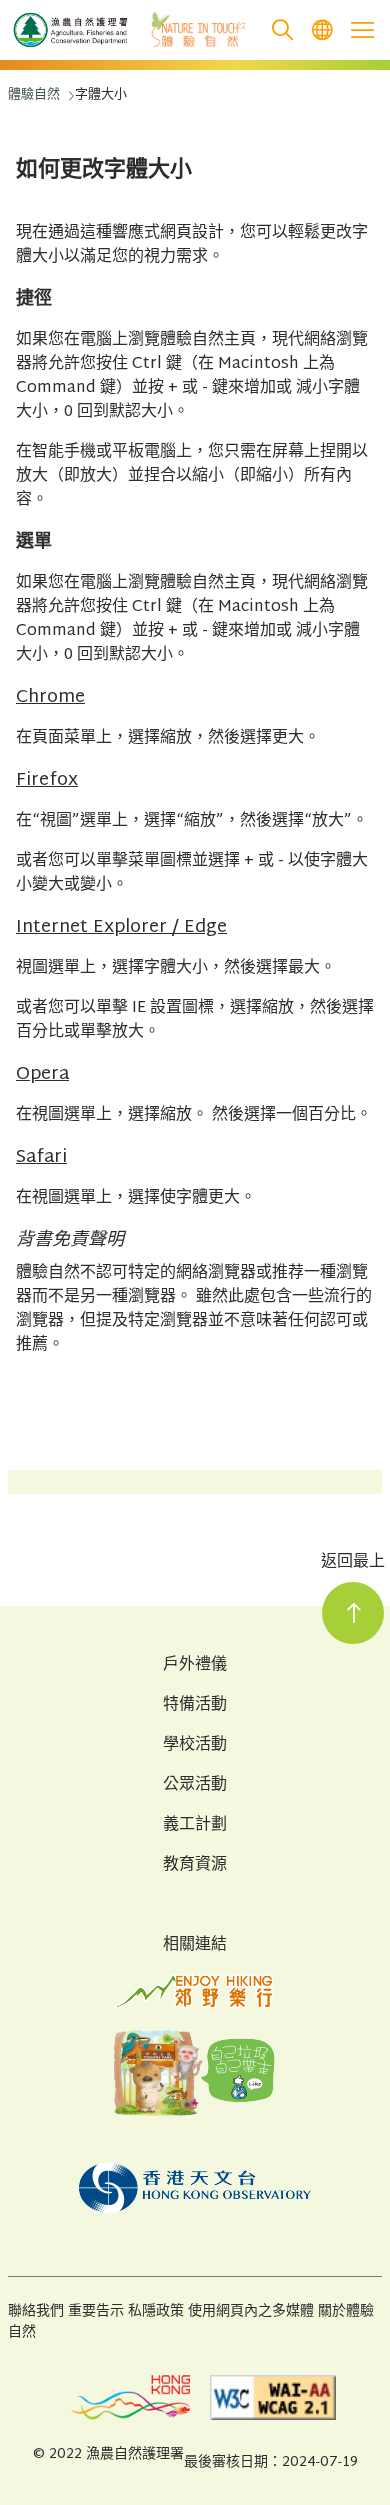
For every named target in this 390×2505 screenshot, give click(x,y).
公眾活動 (195, 1786)
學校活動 (195, 1746)
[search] (282, 30)
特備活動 (195, 1706)
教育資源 (195, 1866)
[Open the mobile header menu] (362, 30)
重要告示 (96, 2311)
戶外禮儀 (195, 1666)
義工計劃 (195, 1826)
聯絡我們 (36, 2311)
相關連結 (195, 1945)
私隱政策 (156, 2311)
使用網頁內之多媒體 (251, 2311)
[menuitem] (322, 30)
